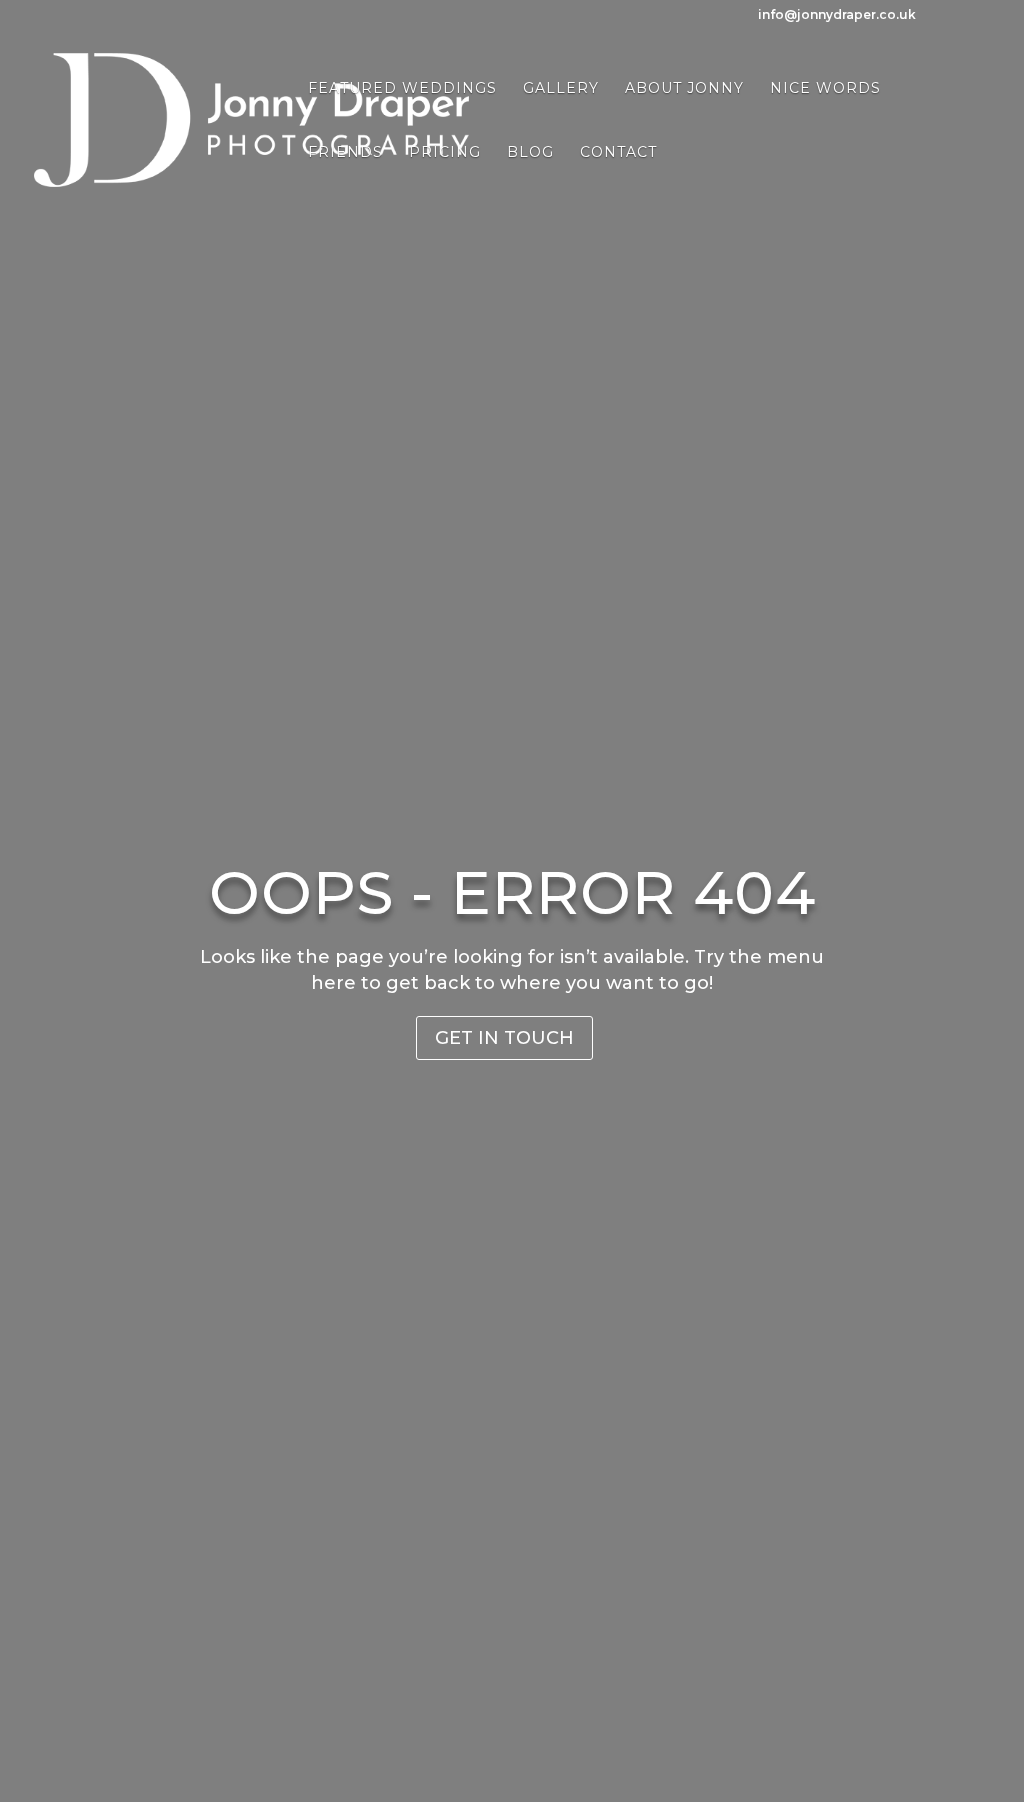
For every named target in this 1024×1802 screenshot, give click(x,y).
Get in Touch (504, 1038)
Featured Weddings (402, 89)
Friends (345, 153)
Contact (618, 153)
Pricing (445, 153)
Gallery (561, 89)
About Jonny (684, 89)
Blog (530, 153)
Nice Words (825, 89)
